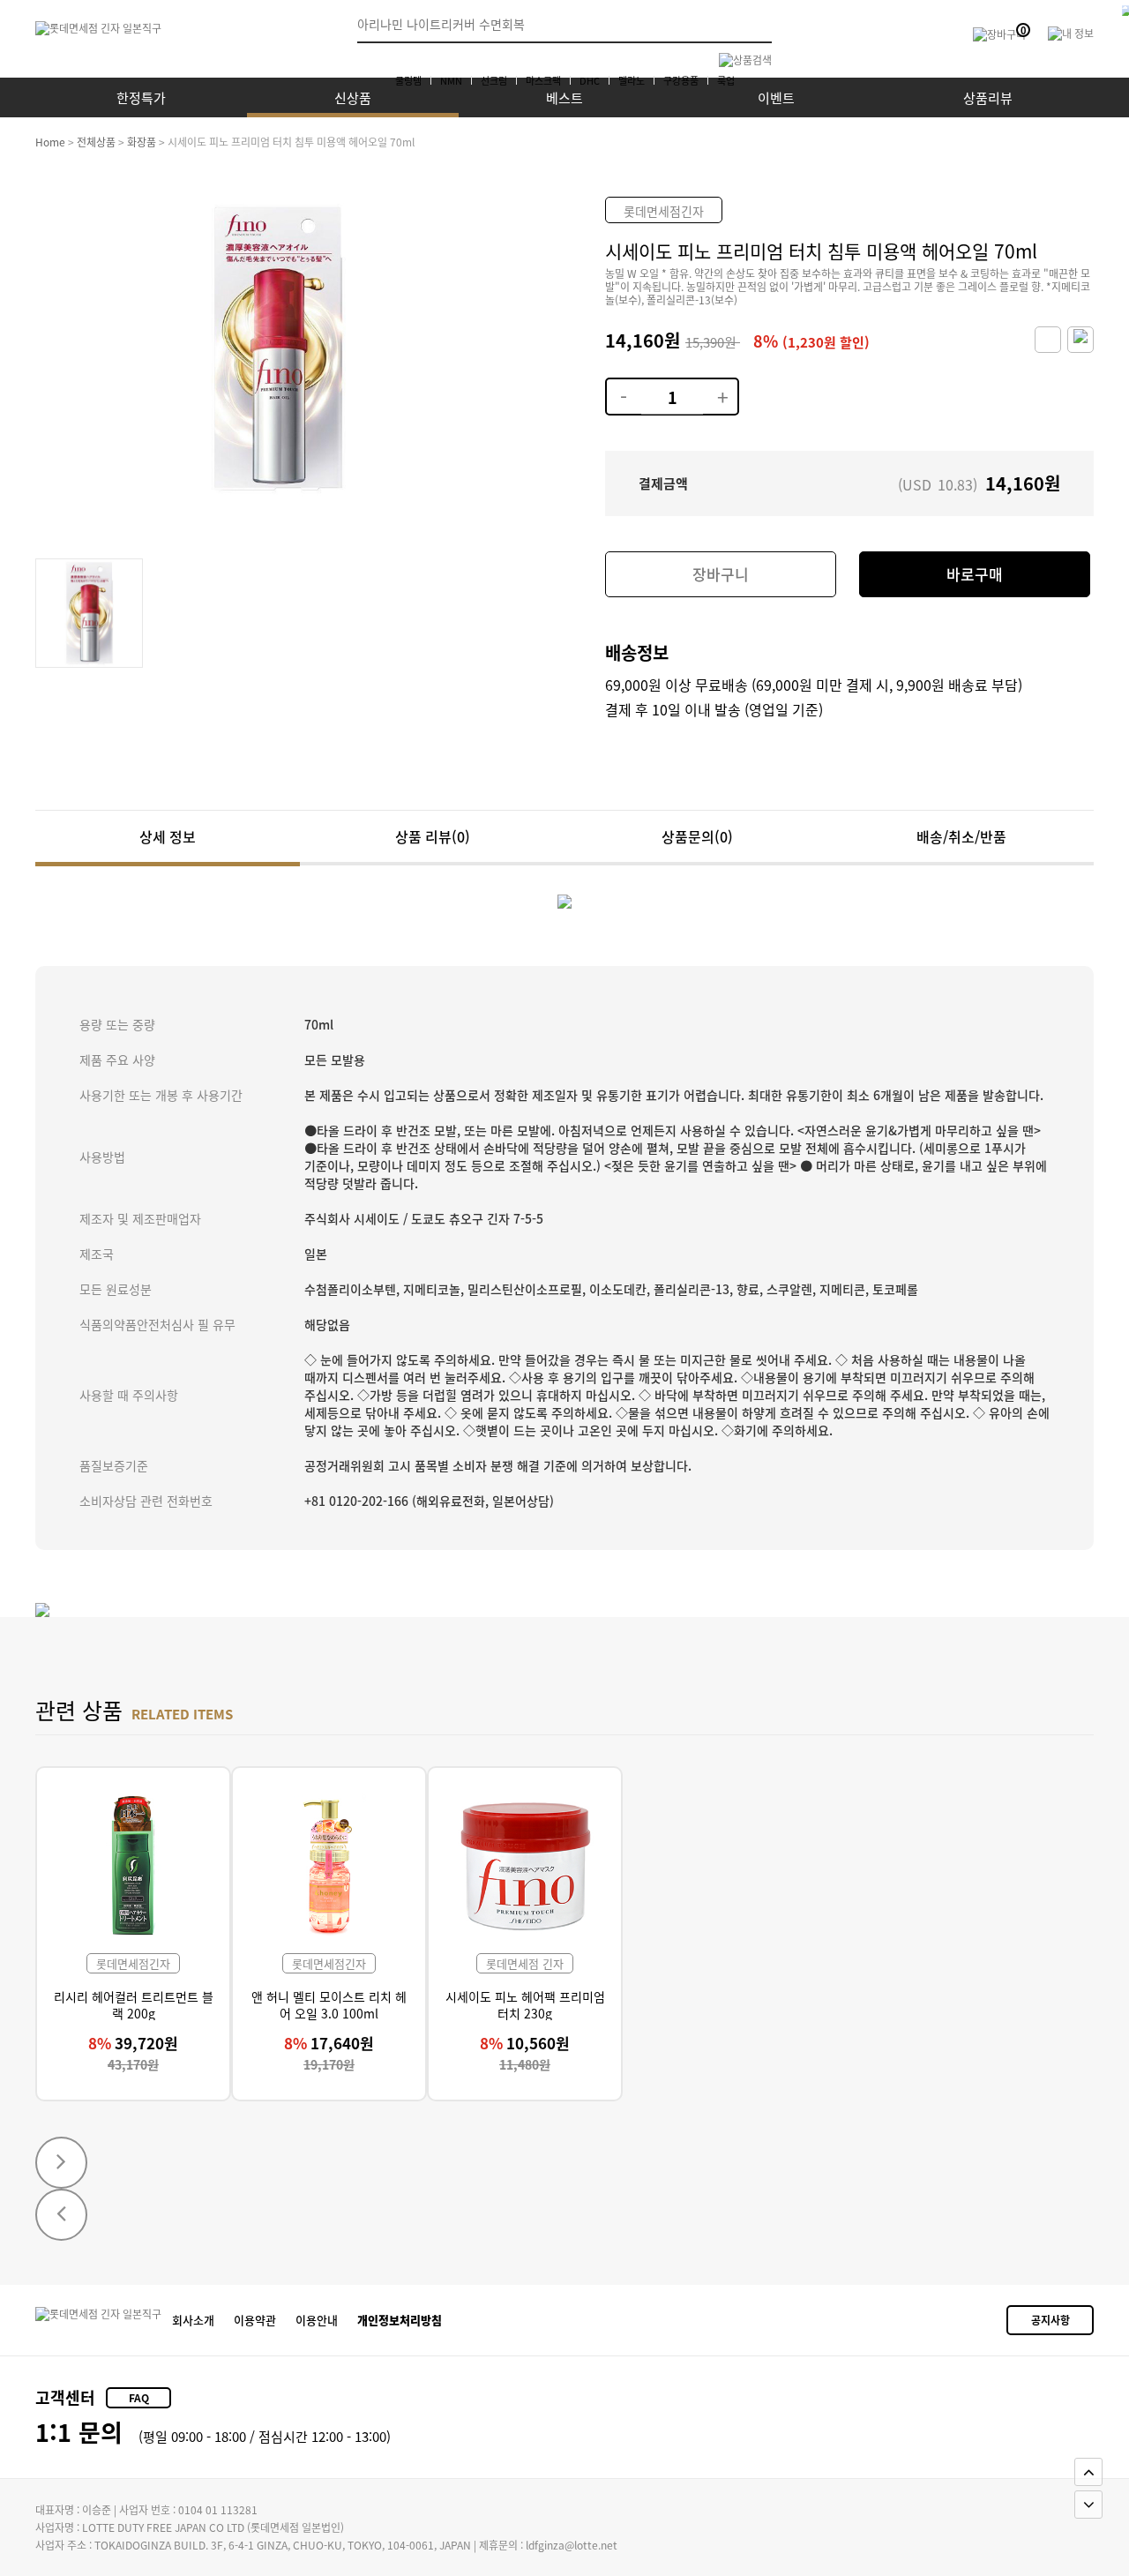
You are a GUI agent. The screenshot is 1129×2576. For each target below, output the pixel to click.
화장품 (142, 142)
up (720, 386)
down (623, 386)
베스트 (564, 97)
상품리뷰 (988, 97)
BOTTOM (1088, 2505)
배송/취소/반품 (961, 836)
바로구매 (975, 574)
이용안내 (317, 2320)
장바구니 (721, 574)
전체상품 (96, 142)
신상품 (353, 97)
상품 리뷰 (433, 836)
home (50, 142)
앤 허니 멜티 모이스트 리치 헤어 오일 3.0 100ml (329, 2004)
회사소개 (193, 2320)
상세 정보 (168, 836)
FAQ (139, 2397)
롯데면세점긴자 (664, 211)
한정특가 (141, 97)
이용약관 (255, 2320)
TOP (1088, 2472)
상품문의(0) (697, 836)
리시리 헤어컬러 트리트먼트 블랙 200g (134, 2004)
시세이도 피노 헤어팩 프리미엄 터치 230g (525, 2004)
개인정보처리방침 (400, 2320)
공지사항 (1050, 2320)
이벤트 (776, 97)
